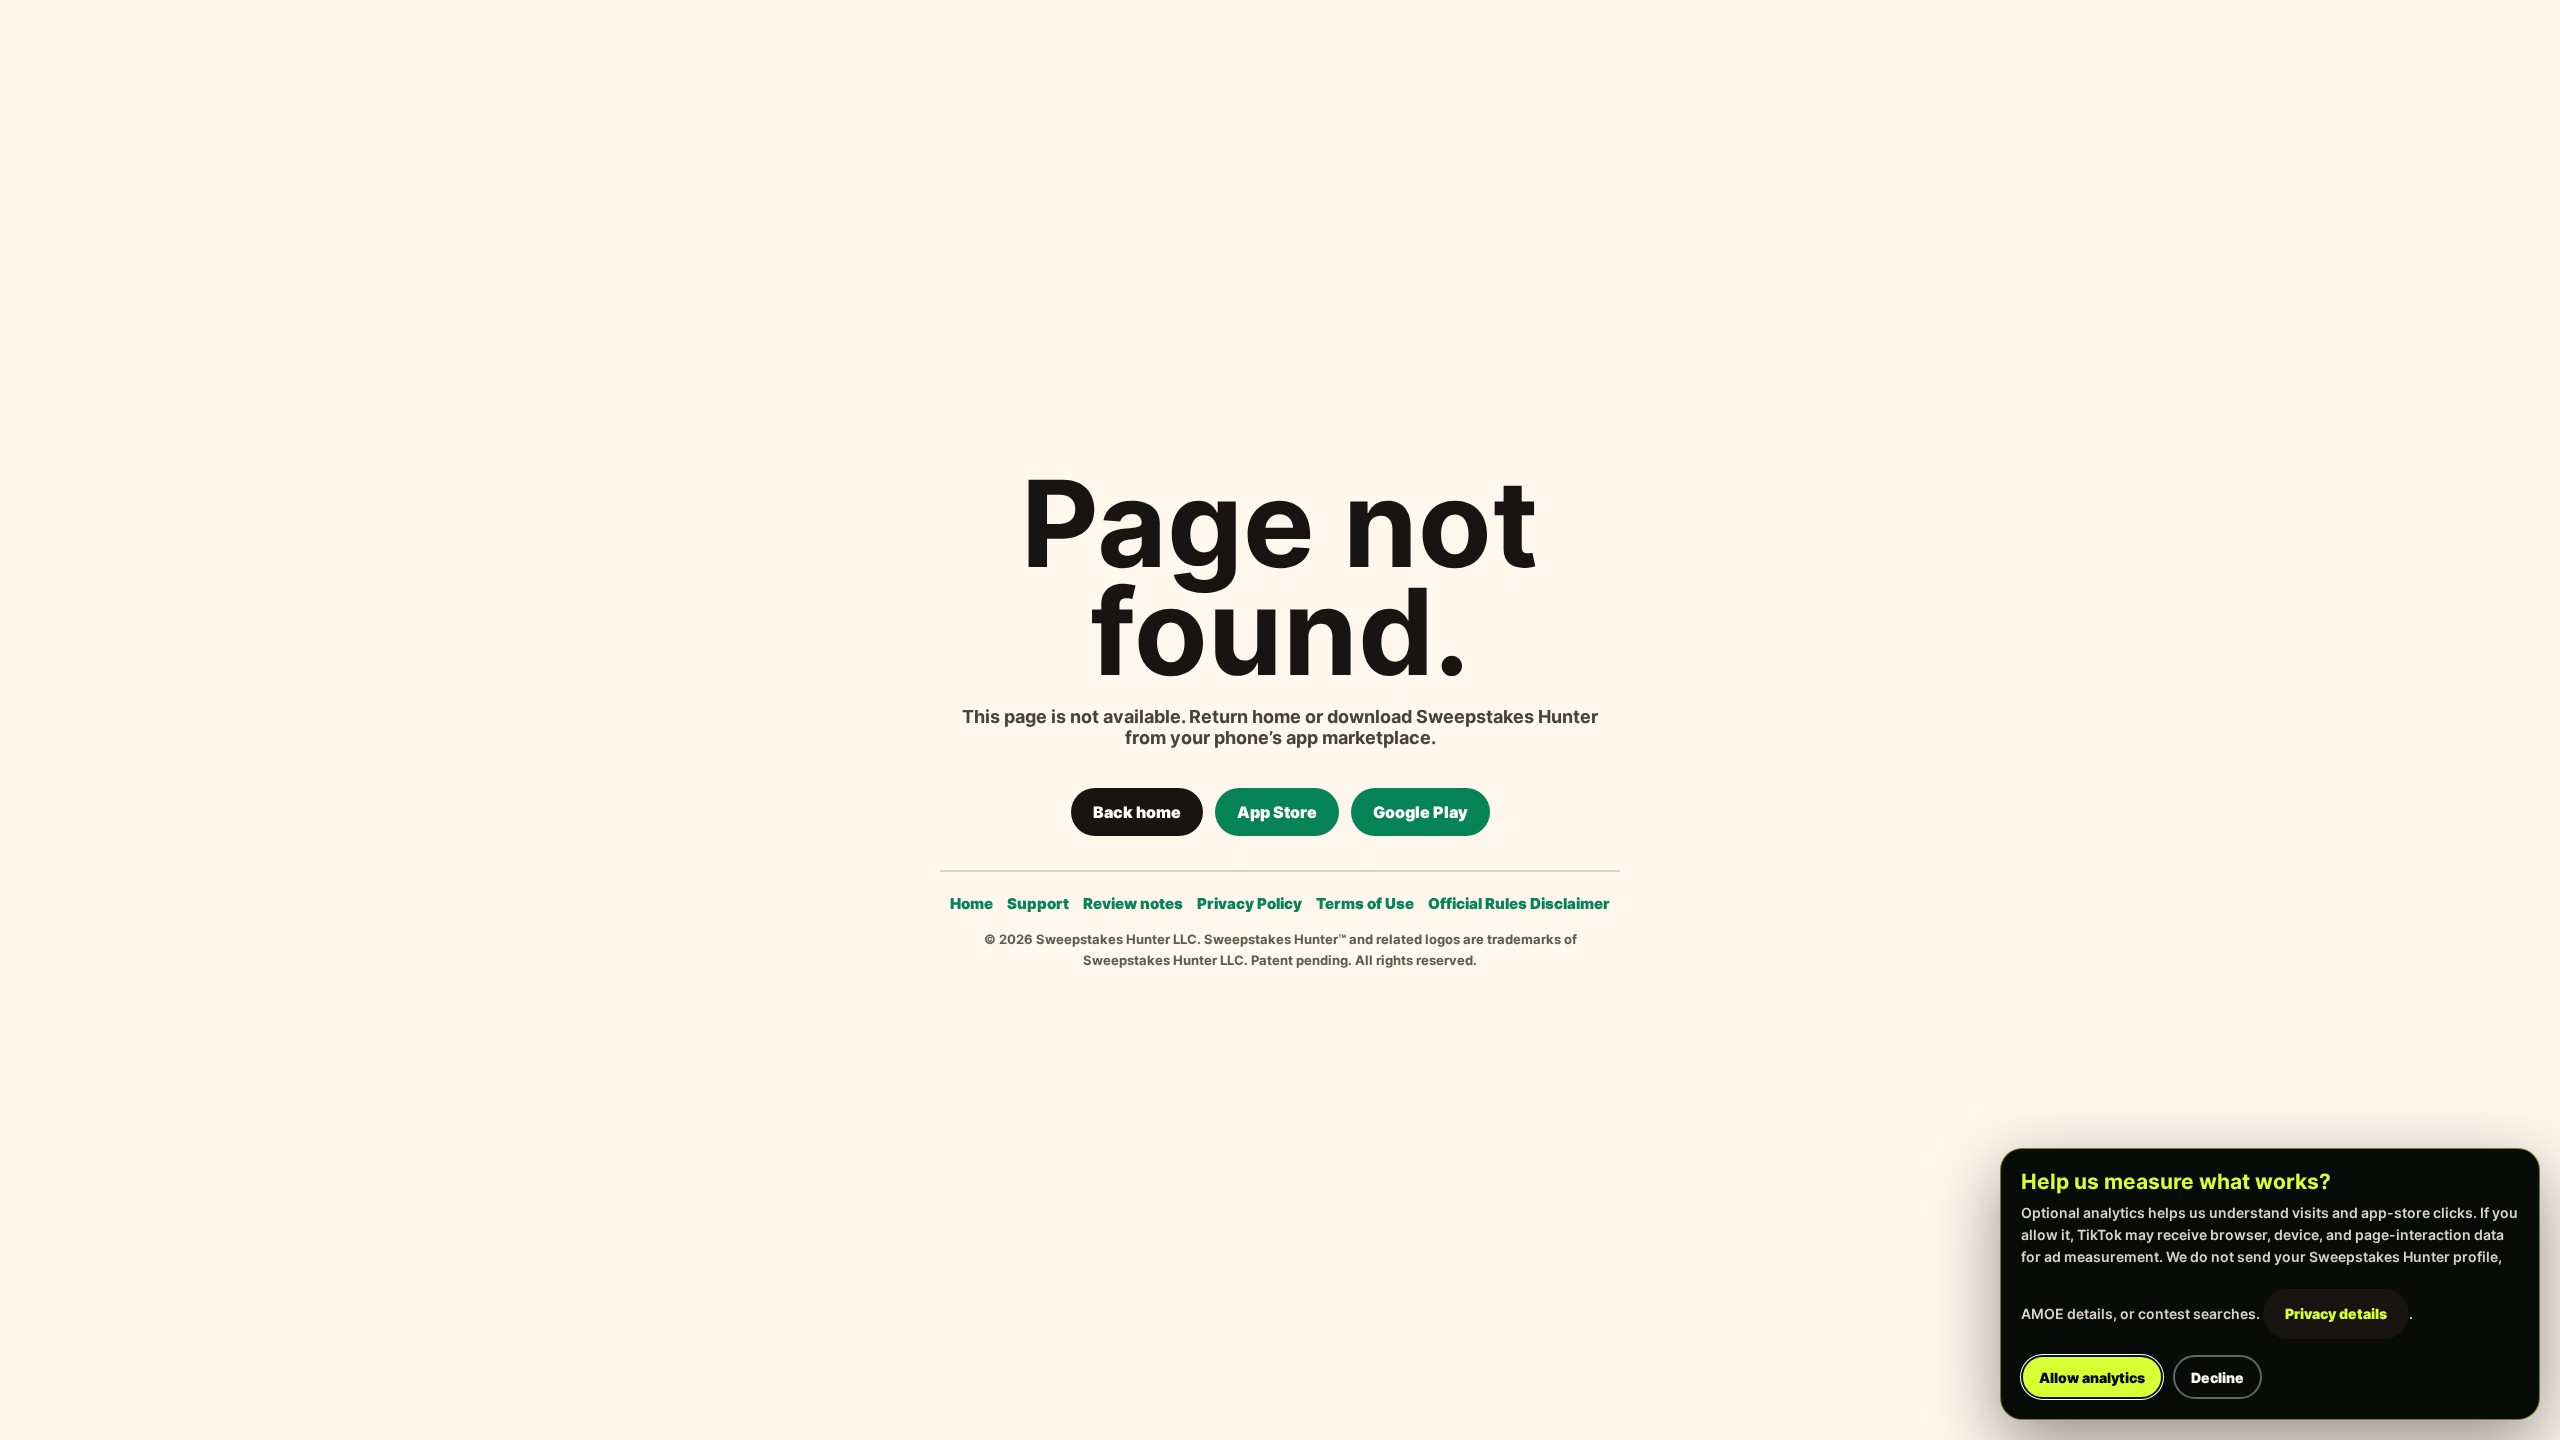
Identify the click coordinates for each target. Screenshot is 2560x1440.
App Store (1277, 812)
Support (1038, 903)
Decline (2217, 1377)
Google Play (1420, 812)
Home (971, 903)
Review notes (1133, 903)
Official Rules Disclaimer (1519, 903)
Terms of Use (1365, 903)
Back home (1137, 812)
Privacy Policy (1249, 903)
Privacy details (2336, 1313)
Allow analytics (2092, 1377)
